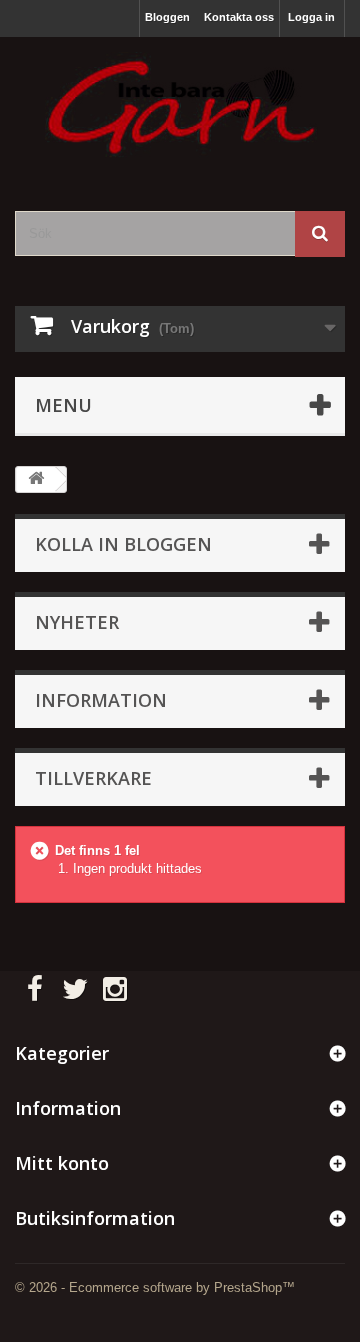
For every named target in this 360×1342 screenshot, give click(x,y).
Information (101, 700)
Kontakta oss (239, 17)
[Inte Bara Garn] (180, 106)
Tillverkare (93, 778)
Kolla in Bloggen (123, 544)
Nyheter (77, 622)
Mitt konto (62, 1163)
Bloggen (167, 17)
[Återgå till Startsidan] (36, 479)
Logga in (311, 17)
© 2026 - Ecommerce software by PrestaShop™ (155, 1287)
